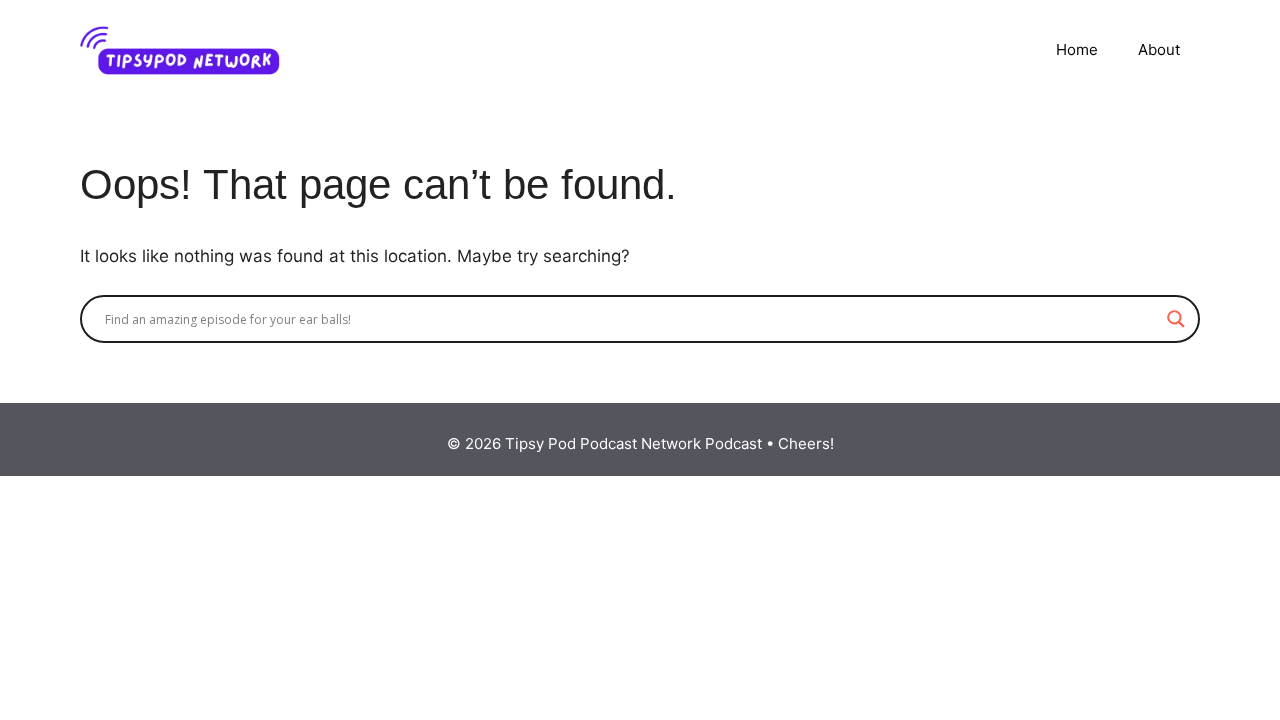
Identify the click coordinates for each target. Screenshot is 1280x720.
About (1159, 49)
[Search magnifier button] (1176, 319)
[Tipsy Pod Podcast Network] (180, 49)
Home (1077, 49)
